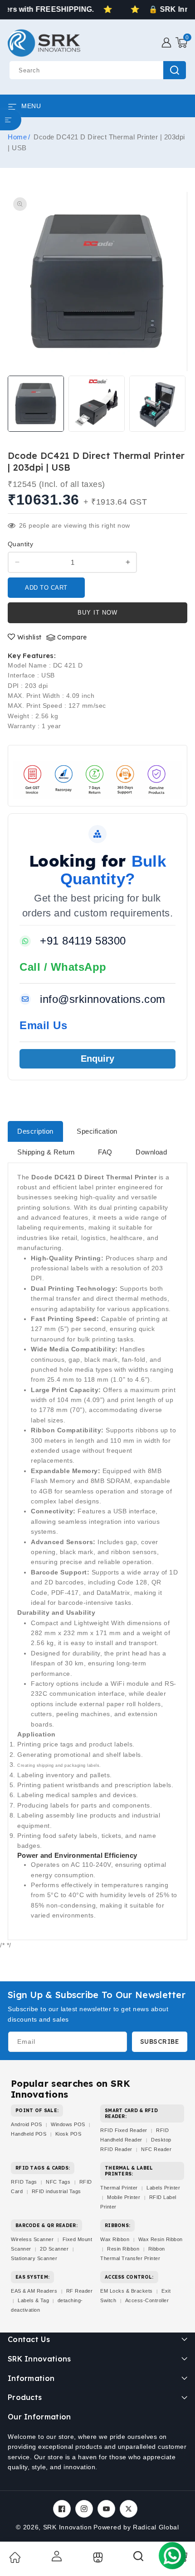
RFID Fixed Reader (124, 2130)
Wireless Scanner (32, 2239)
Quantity (20, 544)
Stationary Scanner (34, 2258)
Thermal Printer (119, 2188)
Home (17, 137)
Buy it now (97, 613)
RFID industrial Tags (56, 2191)
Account (56, 2556)
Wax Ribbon (115, 2239)
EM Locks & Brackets (127, 2291)
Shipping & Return (46, 1152)
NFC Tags (58, 2182)
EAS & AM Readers (34, 2291)
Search (175, 70)
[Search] (139, 2559)
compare (72, 637)
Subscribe (160, 2042)
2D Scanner (54, 2249)
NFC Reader (156, 2149)
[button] (181, 43)
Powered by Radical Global (136, 2527)
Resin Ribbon (123, 2249)
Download (151, 1152)
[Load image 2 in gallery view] (97, 404)
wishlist (29, 637)
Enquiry (97, 1059)
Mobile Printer (124, 2197)
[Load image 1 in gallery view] (36, 404)
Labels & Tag (34, 2300)
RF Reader (80, 2291)
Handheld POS (29, 2134)
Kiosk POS (68, 2134)
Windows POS (68, 2124)
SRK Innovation (68, 2527)
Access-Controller (147, 2300)
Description (35, 1131)
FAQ (105, 1152)
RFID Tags (24, 2182)
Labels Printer (163, 2188)
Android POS (27, 2124)
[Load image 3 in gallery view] (157, 404)
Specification (97, 1131)
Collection (97, 2557)
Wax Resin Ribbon (161, 2239)
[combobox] (97, 70)
